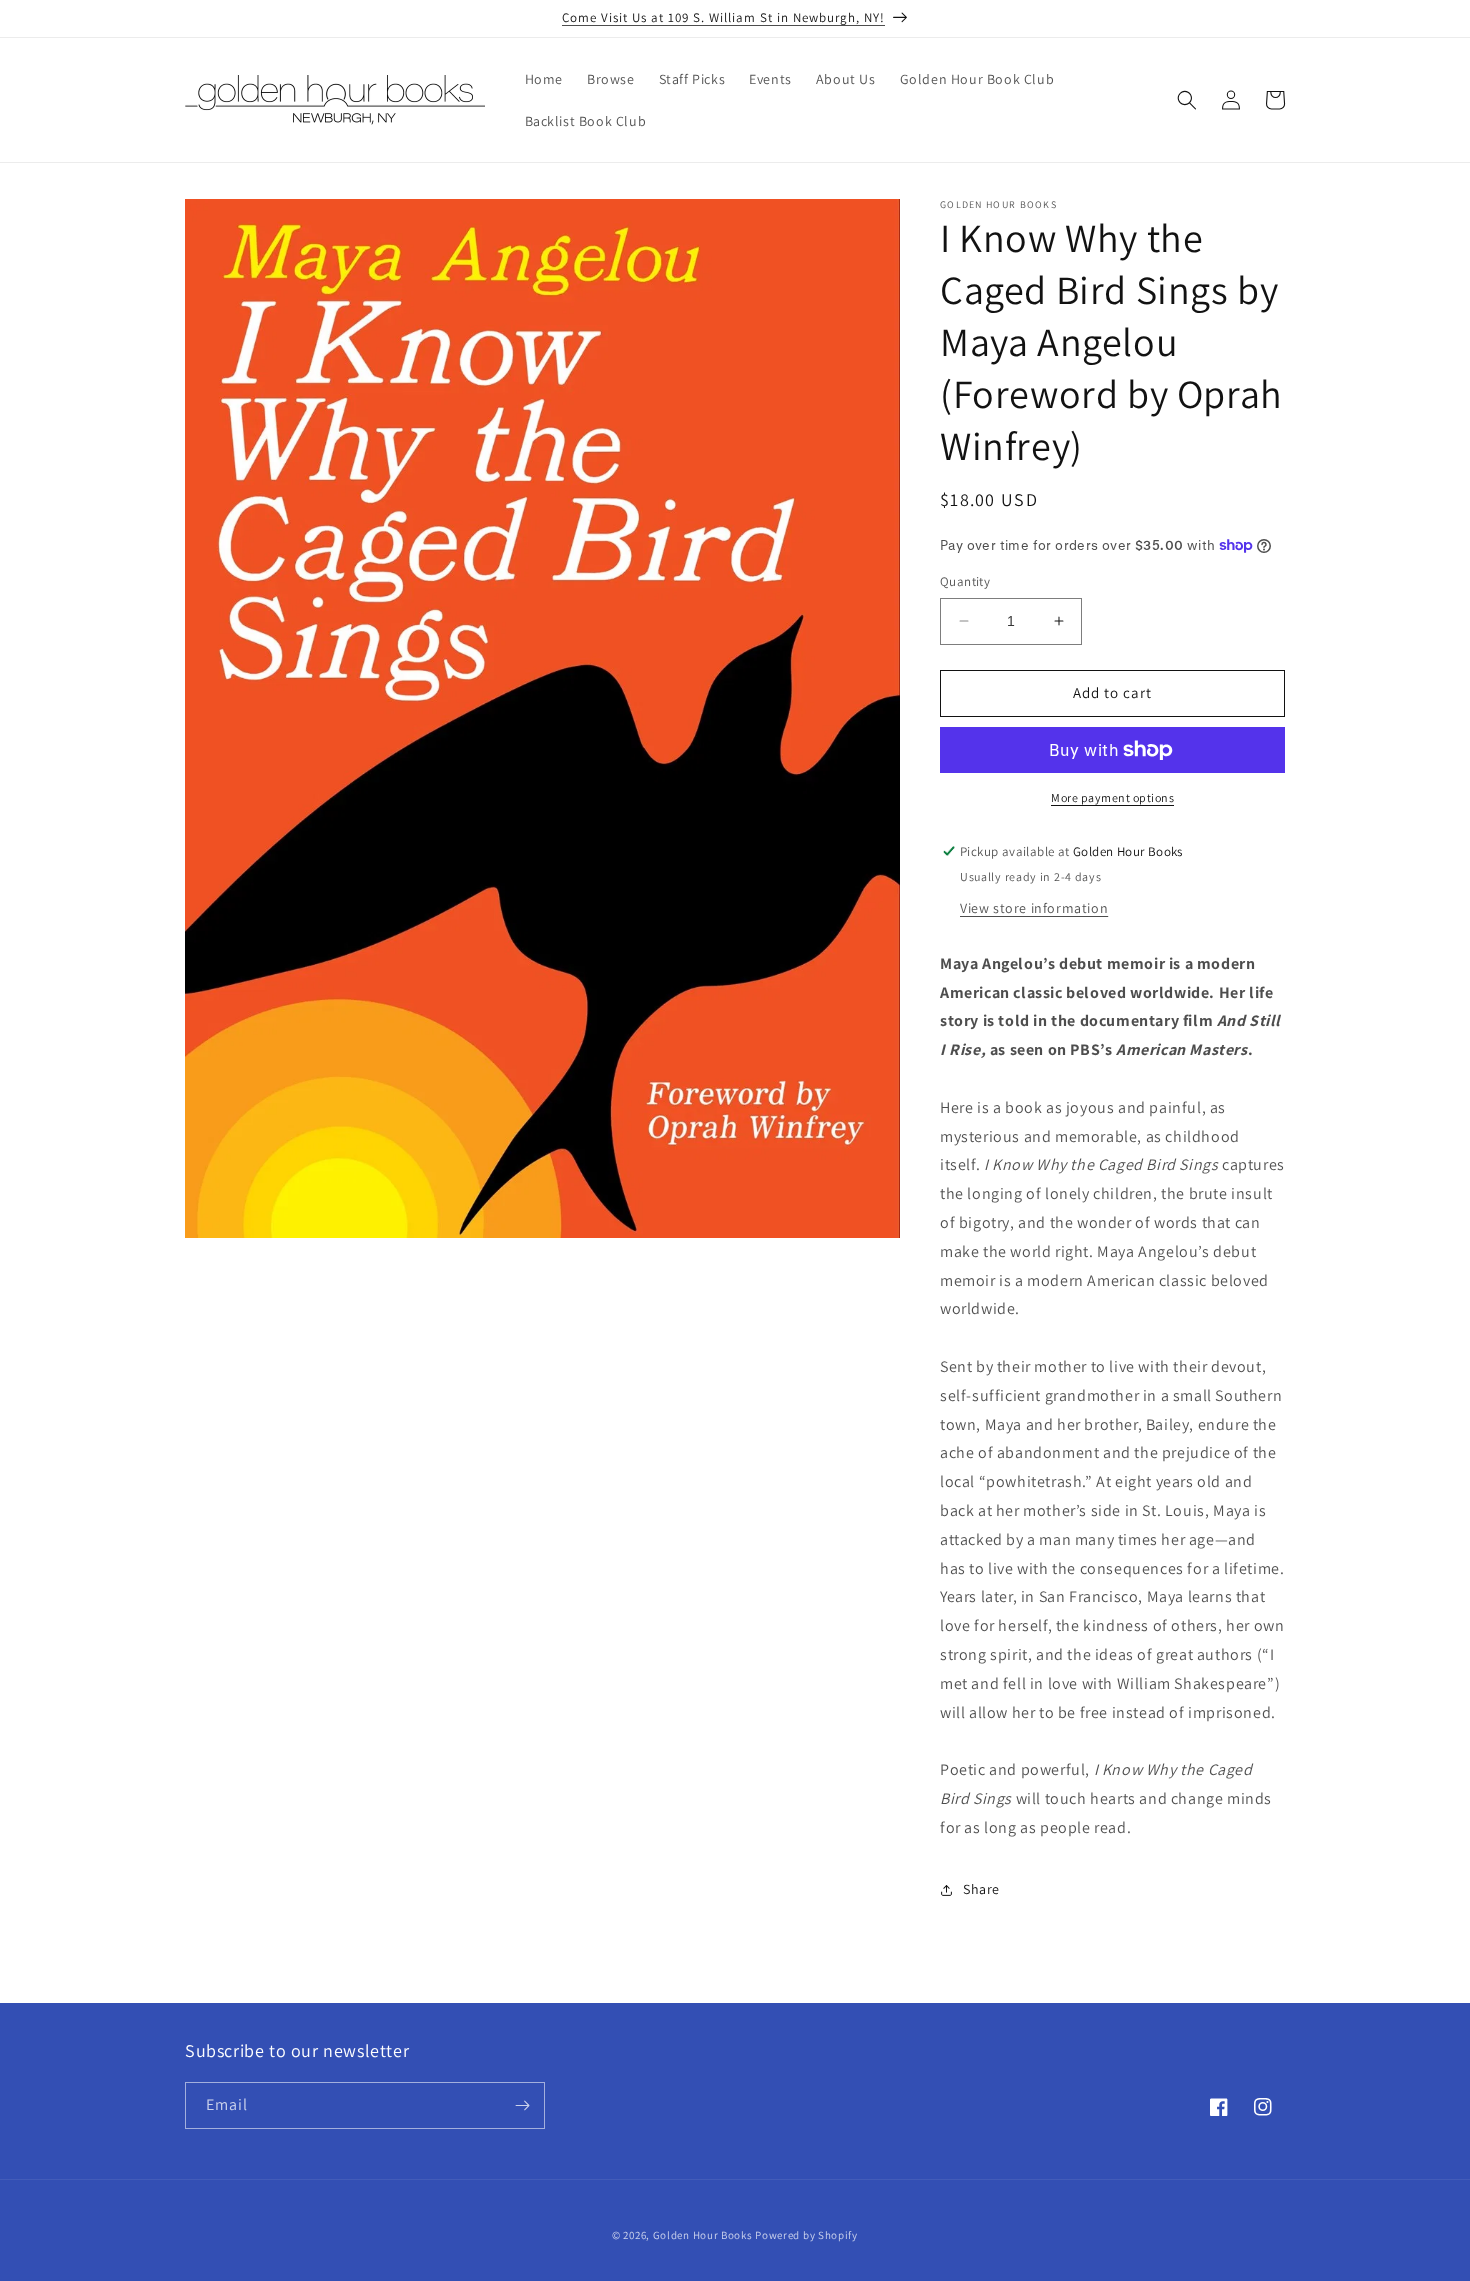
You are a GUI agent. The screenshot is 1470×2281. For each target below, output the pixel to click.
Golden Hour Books (703, 2235)
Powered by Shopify (806, 2235)
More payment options (1112, 797)
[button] (1187, 100)
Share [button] (981, 1889)
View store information (1034, 908)
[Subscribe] (522, 2105)
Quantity (965, 581)
